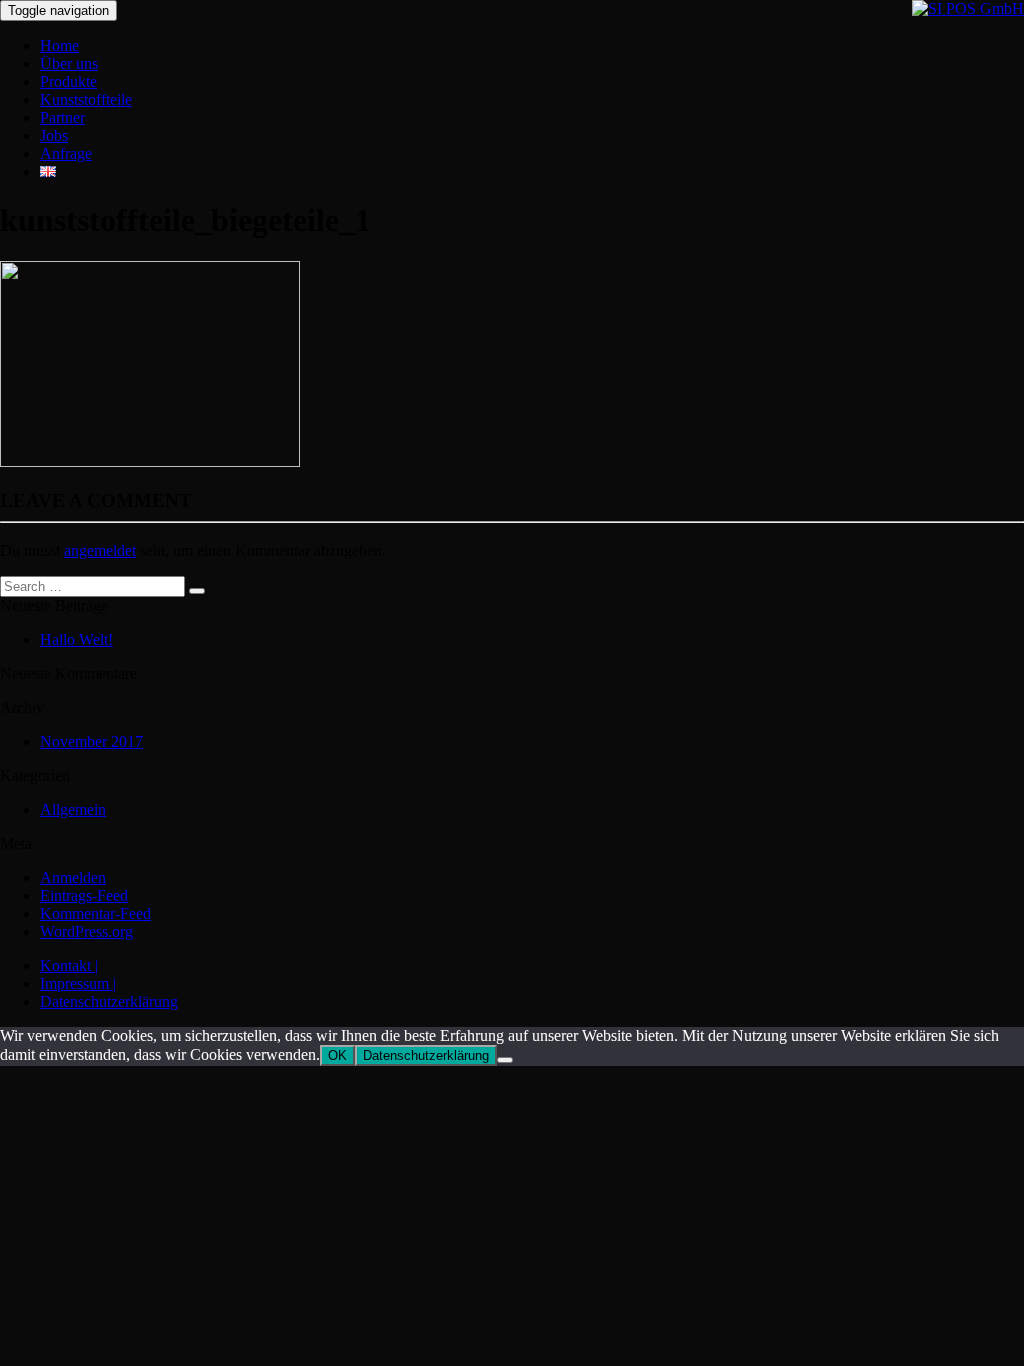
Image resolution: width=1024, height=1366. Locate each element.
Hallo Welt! (76, 639)
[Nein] (505, 1060)
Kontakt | (69, 965)
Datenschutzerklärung (109, 1001)
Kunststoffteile (86, 99)
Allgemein (73, 809)
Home (59, 45)
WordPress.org (86, 931)
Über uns (69, 63)
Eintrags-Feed (84, 895)
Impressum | (78, 983)
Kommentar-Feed (95, 913)
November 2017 (91, 741)
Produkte (68, 81)
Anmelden (73, 877)
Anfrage (66, 153)
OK (337, 1055)
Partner (62, 117)
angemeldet (100, 550)
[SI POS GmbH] (968, 8)
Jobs (54, 135)
